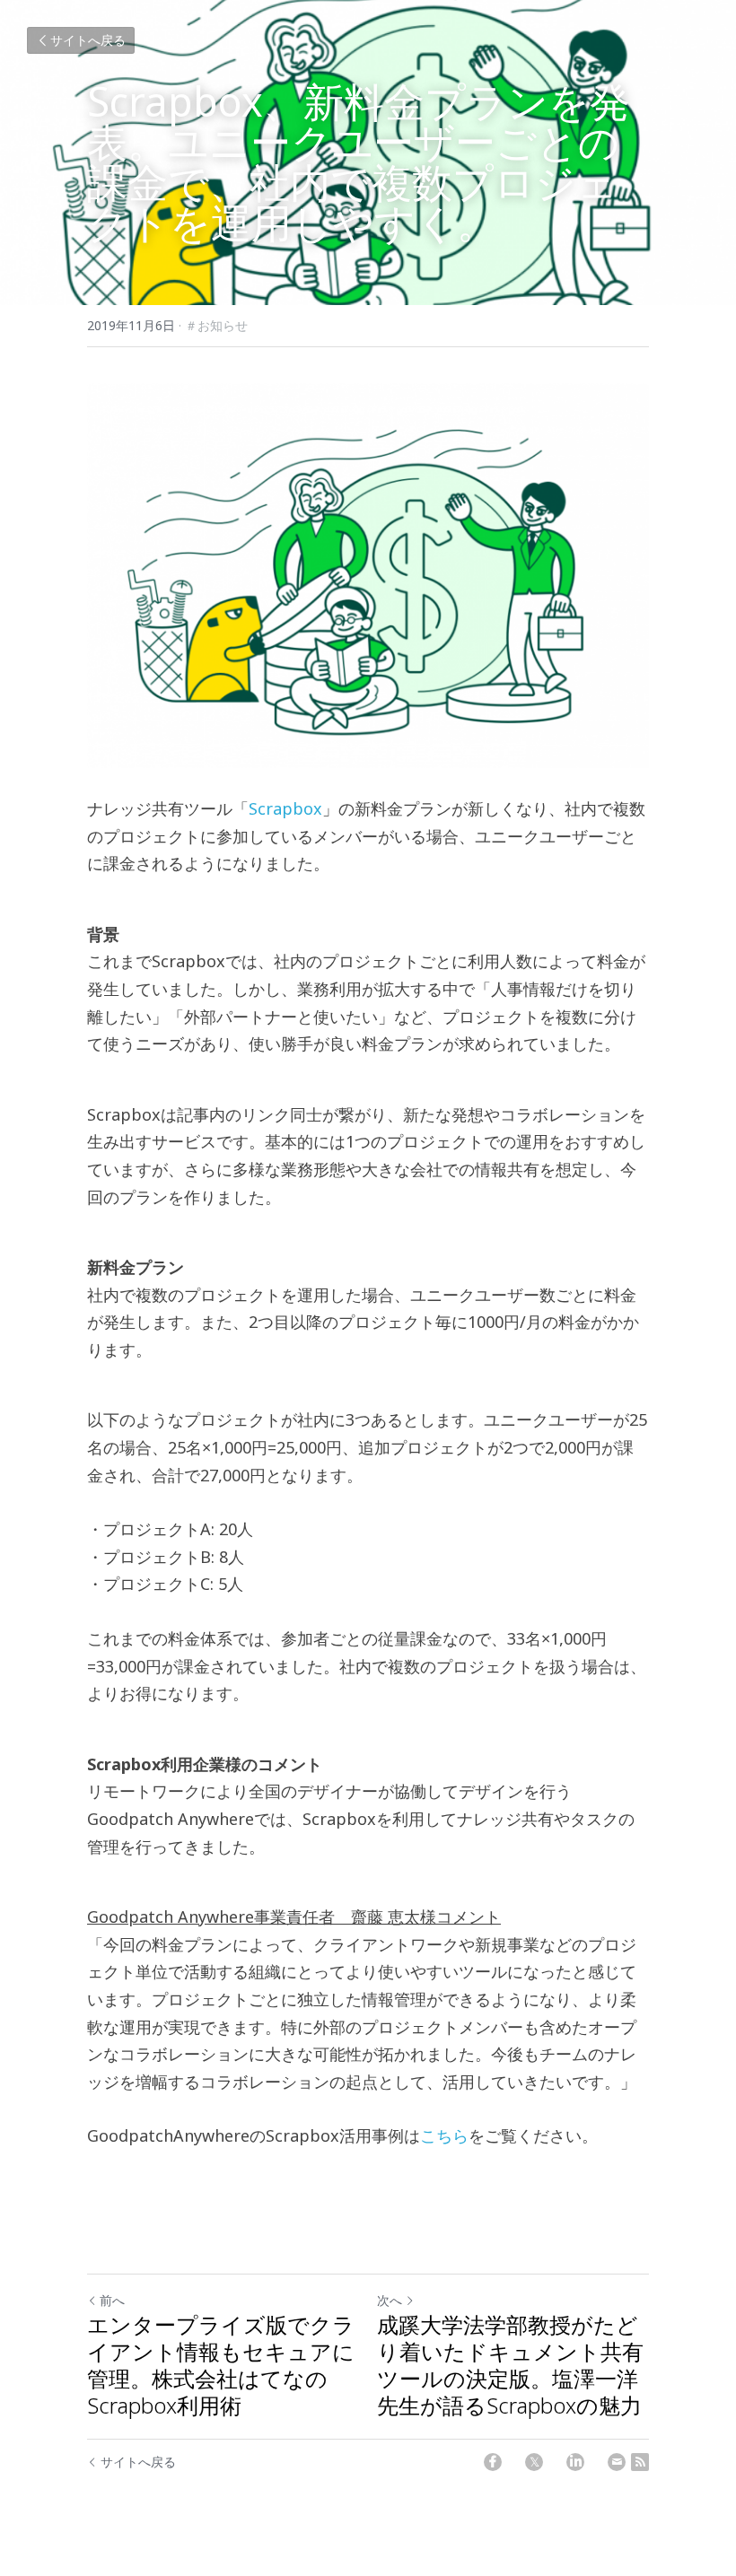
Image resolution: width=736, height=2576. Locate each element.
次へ (390, 2300)
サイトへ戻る (88, 40)
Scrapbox (285, 808)
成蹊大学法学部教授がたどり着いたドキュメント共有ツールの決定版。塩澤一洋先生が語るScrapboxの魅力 (510, 2365)
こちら (444, 2135)
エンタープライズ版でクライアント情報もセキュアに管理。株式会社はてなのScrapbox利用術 (221, 2365)
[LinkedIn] (575, 2462)
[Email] (617, 2462)
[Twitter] (534, 2462)
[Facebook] (493, 2462)
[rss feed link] (640, 2462)
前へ (112, 2300)
